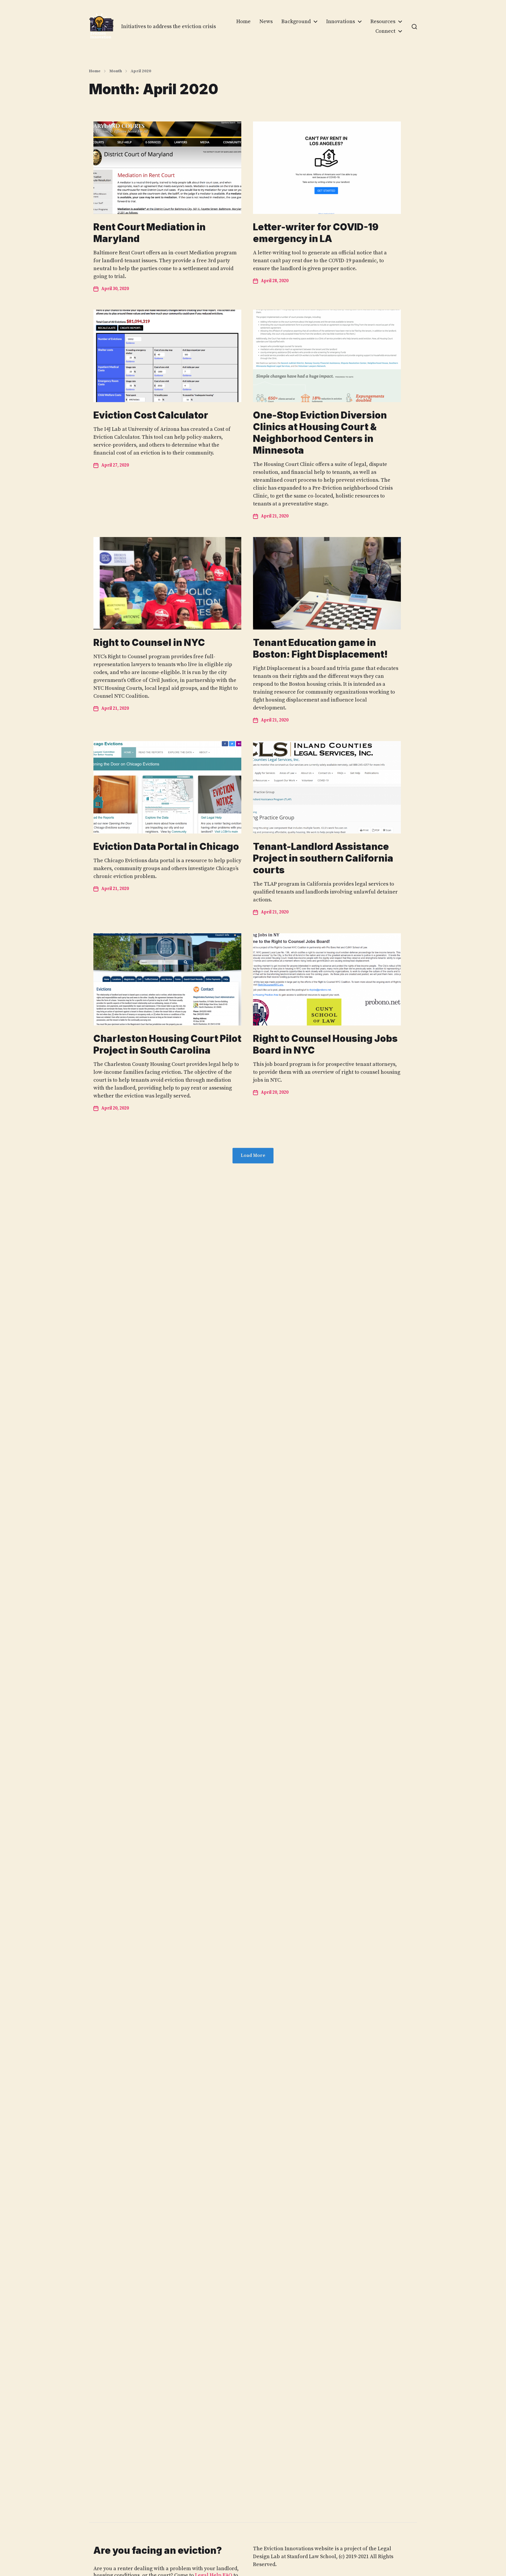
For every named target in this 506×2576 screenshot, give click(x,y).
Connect (385, 31)
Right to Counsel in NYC (149, 643)
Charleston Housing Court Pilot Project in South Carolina (167, 1044)
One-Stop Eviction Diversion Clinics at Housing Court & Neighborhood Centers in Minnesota (320, 433)
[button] (414, 27)
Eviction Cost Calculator (151, 415)
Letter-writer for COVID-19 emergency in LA (316, 233)
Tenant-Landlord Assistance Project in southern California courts (323, 858)
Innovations (341, 22)
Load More (253, 1156)
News (266, 22)
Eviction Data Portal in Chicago (166, 847)
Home (243, 22)
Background (296, 22)
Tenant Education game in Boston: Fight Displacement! (320, 648)
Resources (383, 22)
